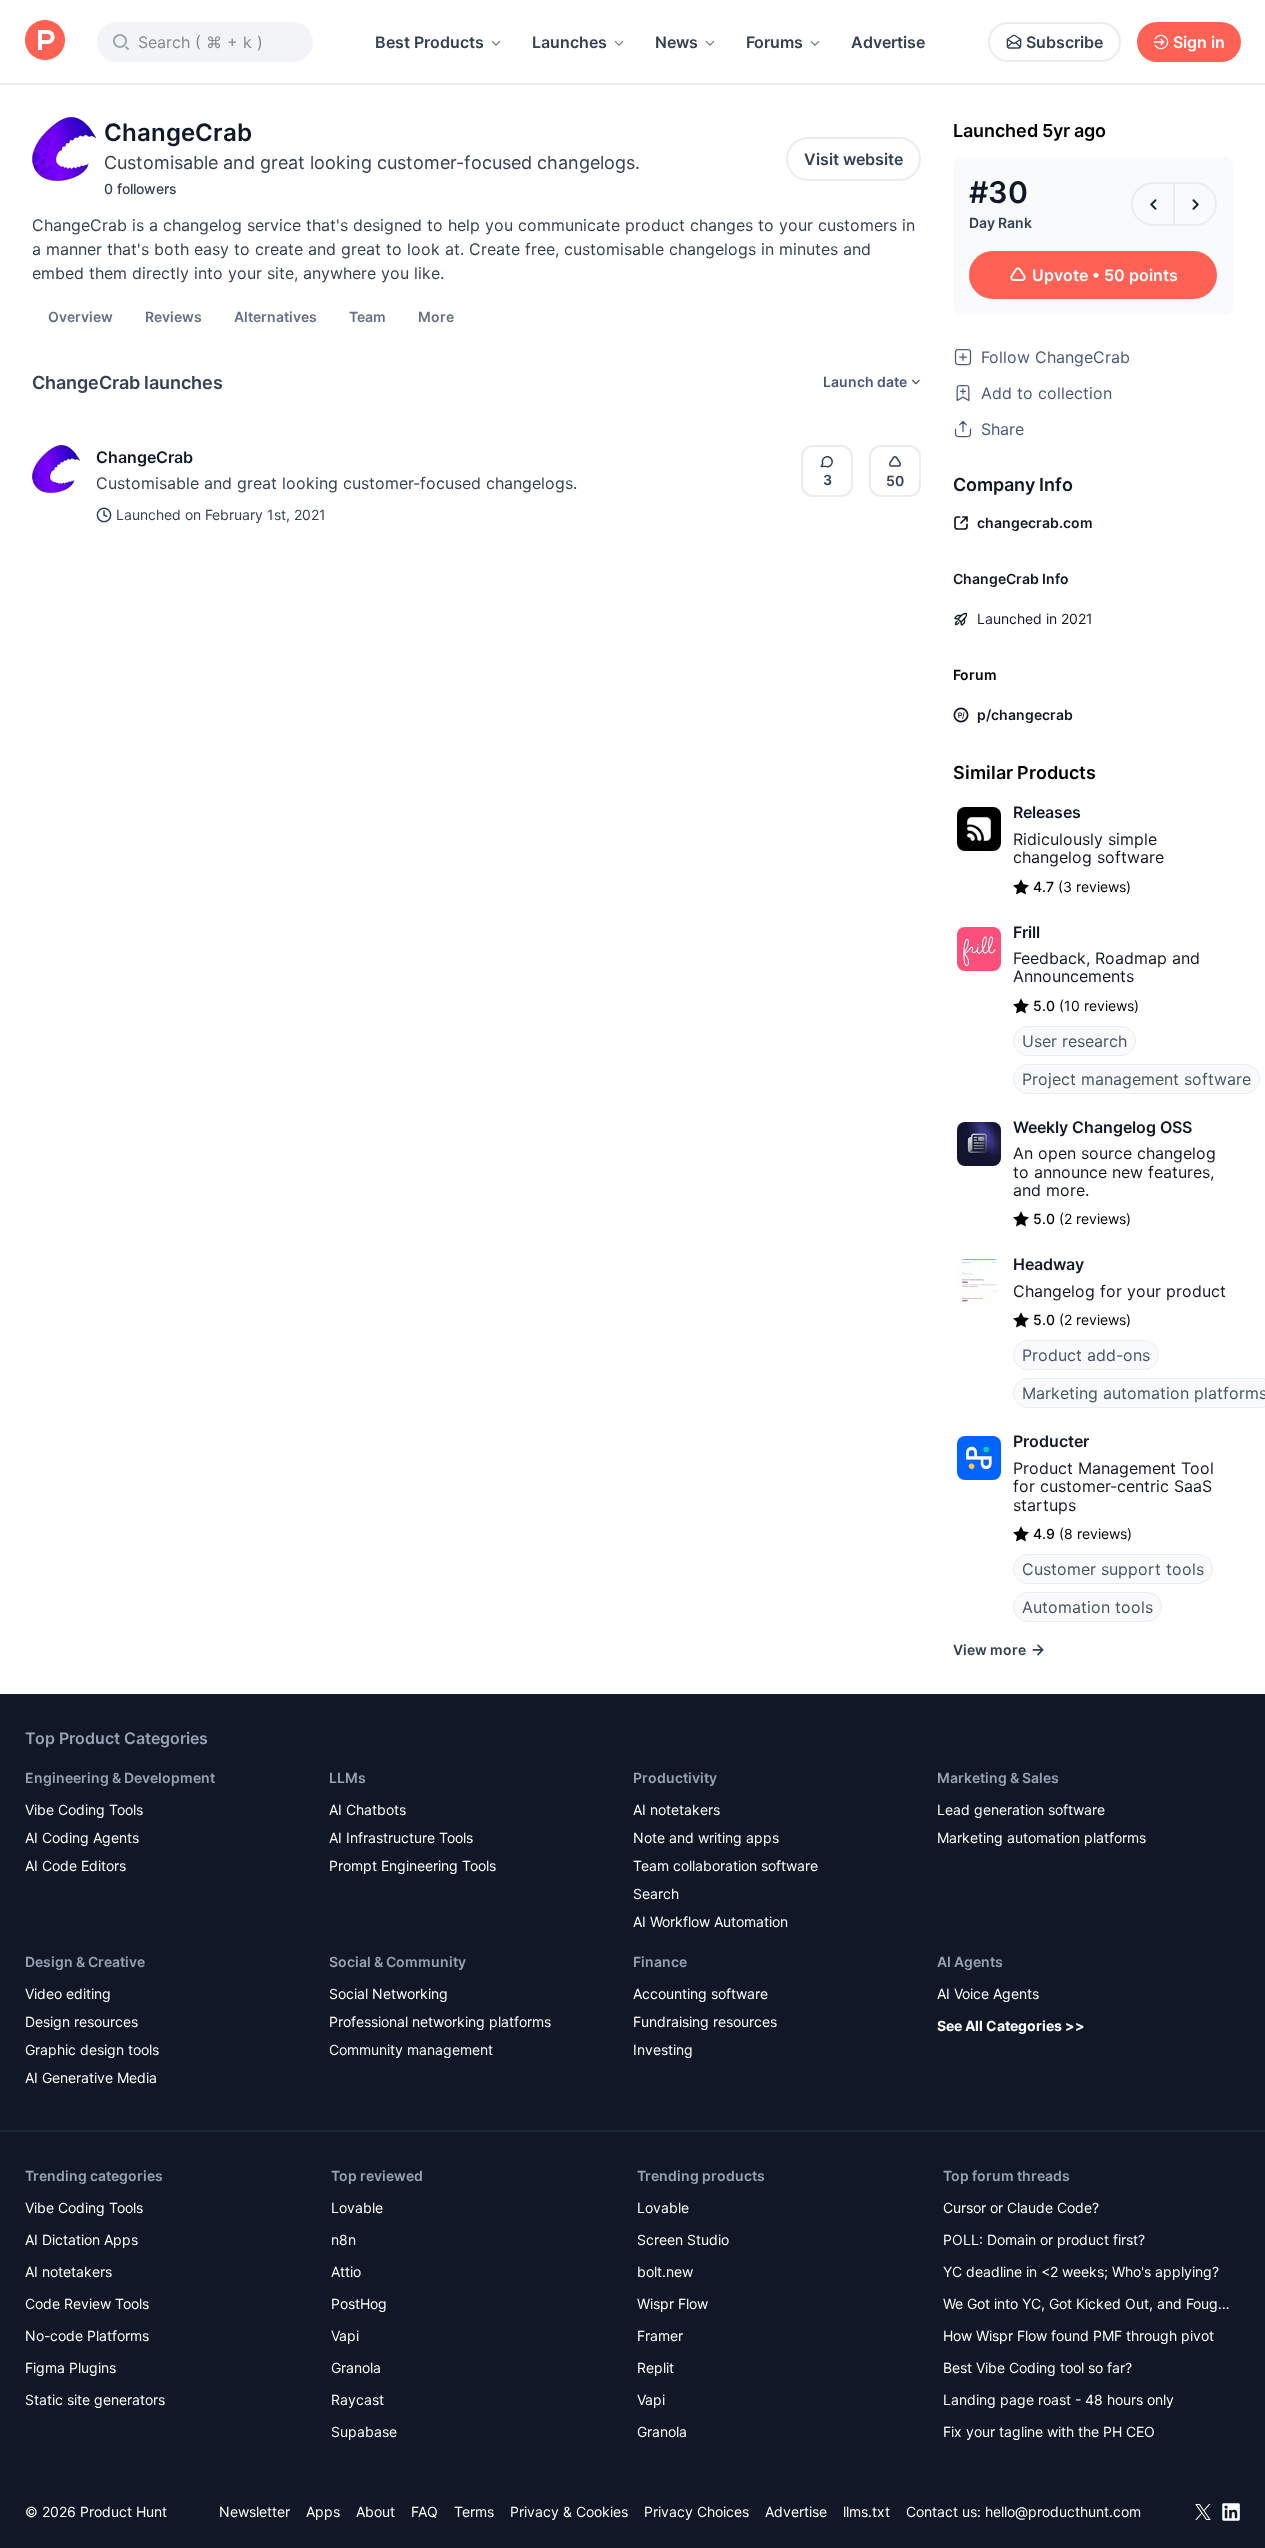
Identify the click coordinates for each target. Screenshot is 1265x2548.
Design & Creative (85, 1961)
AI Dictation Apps (81, 2239)
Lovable (357, 2207)
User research (1074, 1041)
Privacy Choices (696, 2511)
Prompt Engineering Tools (412, 1865)
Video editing (68, 1993)
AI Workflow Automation (710, 1921)
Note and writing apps (706, 1837)
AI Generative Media (91, 2077)
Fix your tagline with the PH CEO (1049, 2431)
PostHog (359, 2303)
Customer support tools (1113, 1569)
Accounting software (700, 1993)
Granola (356, 2367)
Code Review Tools (87, 2303)
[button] (436, 316)
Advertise (888, 42)
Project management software (1136, 1079)
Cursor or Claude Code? (1021, 2207)
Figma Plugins (70, 2367)
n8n (343, 2239)
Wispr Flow (672, 2303)
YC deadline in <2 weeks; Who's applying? (1081, 2271)
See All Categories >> (1011, 2025)
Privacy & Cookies (569, 2511)
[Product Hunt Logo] (45, 41)
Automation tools (1087, 1607)
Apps (323, 2511)
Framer (660, 2335)
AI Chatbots (367, 1809)
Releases (1047, 812)
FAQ (424, 2511)
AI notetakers (676, 1809)
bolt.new (665, 2271)
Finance (660, 1961)
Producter (1051, 1441)
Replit (655, 2367)
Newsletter (254, 2511)
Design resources (81, 2021)
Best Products (429, 42)
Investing (663, 2049)
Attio (346, 2271)
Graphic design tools (92, 2049)
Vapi (345, 2335)
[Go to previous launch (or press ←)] (1153, 204)
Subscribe (1064, 42)
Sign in (1199, 42)
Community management (411, 2049)
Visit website (853, 159)
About (375, 2511)
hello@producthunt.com (1063, 2511)
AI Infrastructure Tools (401, 1837)
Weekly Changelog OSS (1102, 1127)
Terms (474, 2511)
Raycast (357, 2399)
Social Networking (388, 1993)
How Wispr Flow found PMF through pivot (1078, 2335)
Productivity (675, 1777)
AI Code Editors (75, 1865)
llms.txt (866, 2511)
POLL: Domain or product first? (1044, 2239)
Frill (1026, 932)
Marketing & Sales (998, 1777)
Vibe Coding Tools (84, 1809)
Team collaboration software (725, 1865)
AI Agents (970, 1961)
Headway (1048, 1264)
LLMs (347, 1777)
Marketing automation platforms (1041, 1837)
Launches (569, 42)
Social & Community (397, 1961)
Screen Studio (683, 2239)
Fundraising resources (705, 2021)
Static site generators (95, 2399)
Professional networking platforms (440, 2021)
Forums (774, 42)
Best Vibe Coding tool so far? (1037, 2367)
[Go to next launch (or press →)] (1195, 204)
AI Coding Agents (82, 1837)
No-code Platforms (87, 2335)
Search (656, 1893)
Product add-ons (1086, 1355)
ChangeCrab (144, 457)
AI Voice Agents (988, 1993)
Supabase (364, 2431)
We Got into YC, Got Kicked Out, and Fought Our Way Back (1087, 2305)
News (676, 42)
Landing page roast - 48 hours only (1058, 2399)
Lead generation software (1021, 1809)
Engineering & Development (120, 1777)
